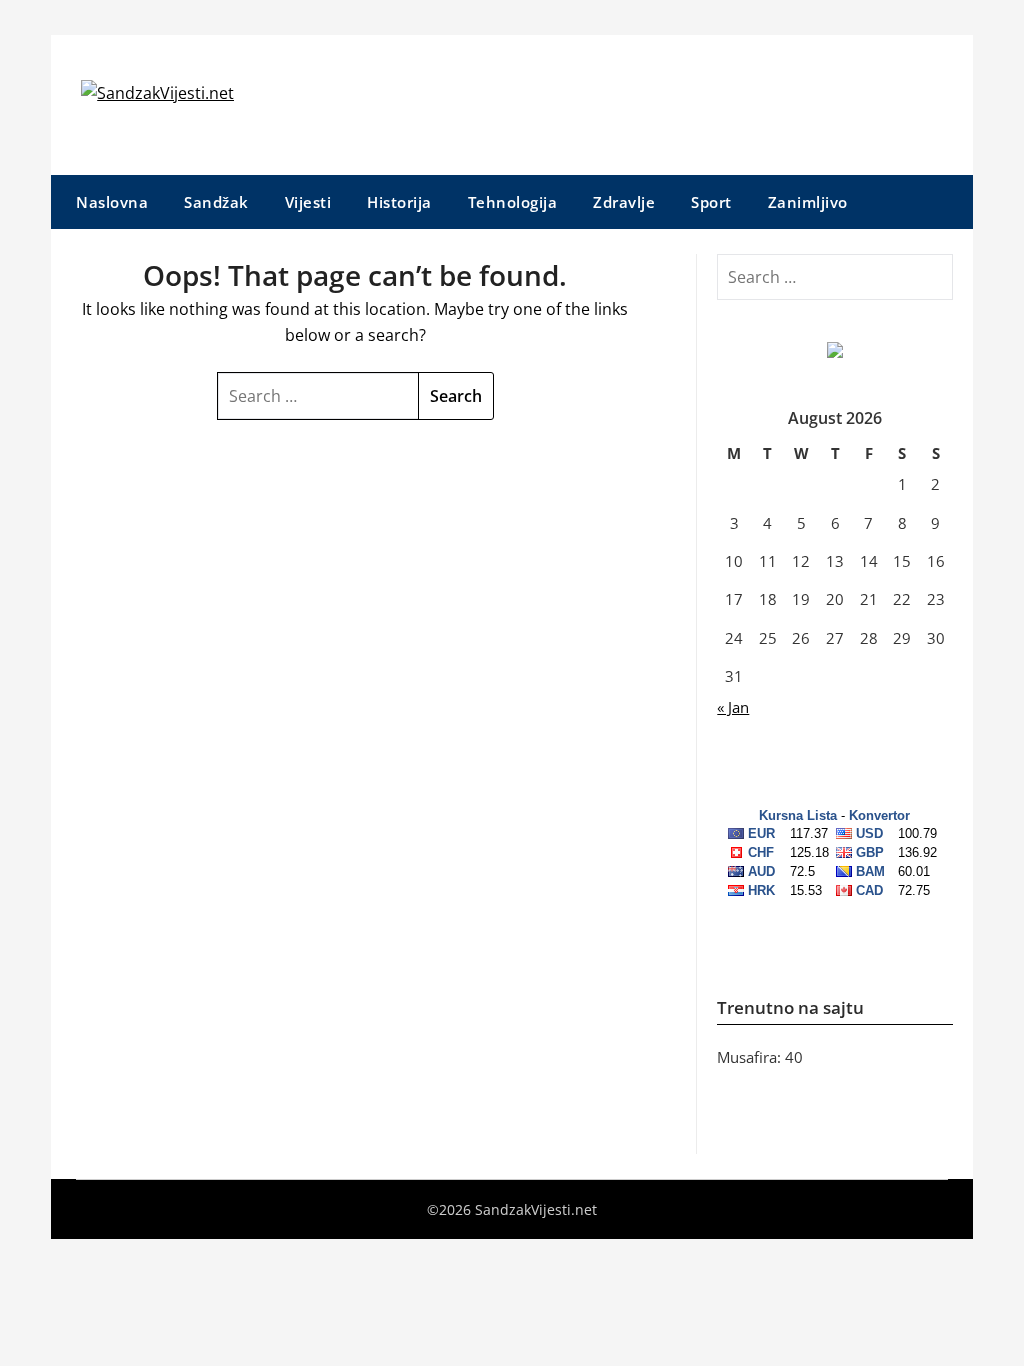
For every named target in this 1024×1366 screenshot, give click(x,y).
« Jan (733, 707)
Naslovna (112, 202)
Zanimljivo (808, 202)
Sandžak (216, 202)
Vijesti (308, 202)
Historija (399, 202)
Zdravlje (624, 202)
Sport (711, 202)
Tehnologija (513, 202)
